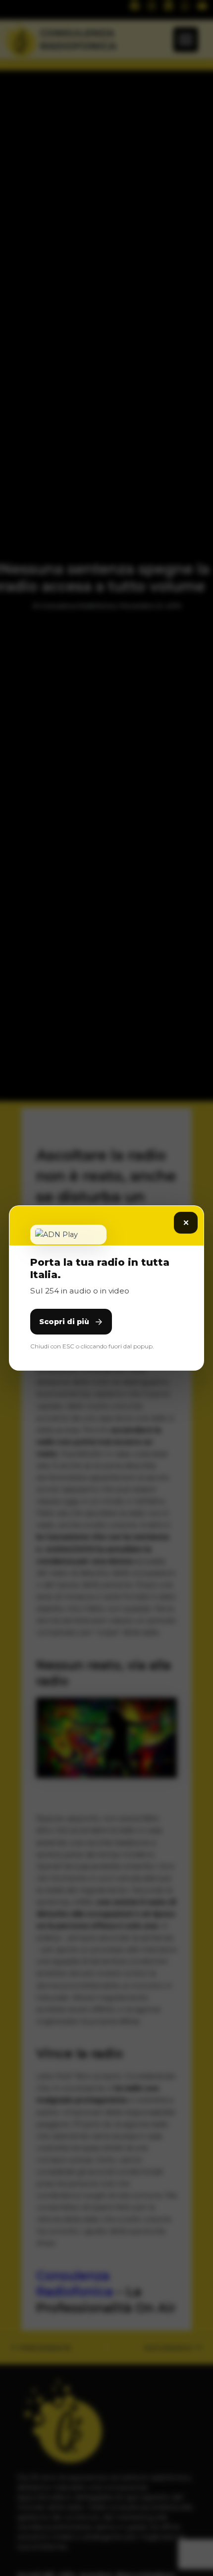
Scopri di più (64, 1322)
